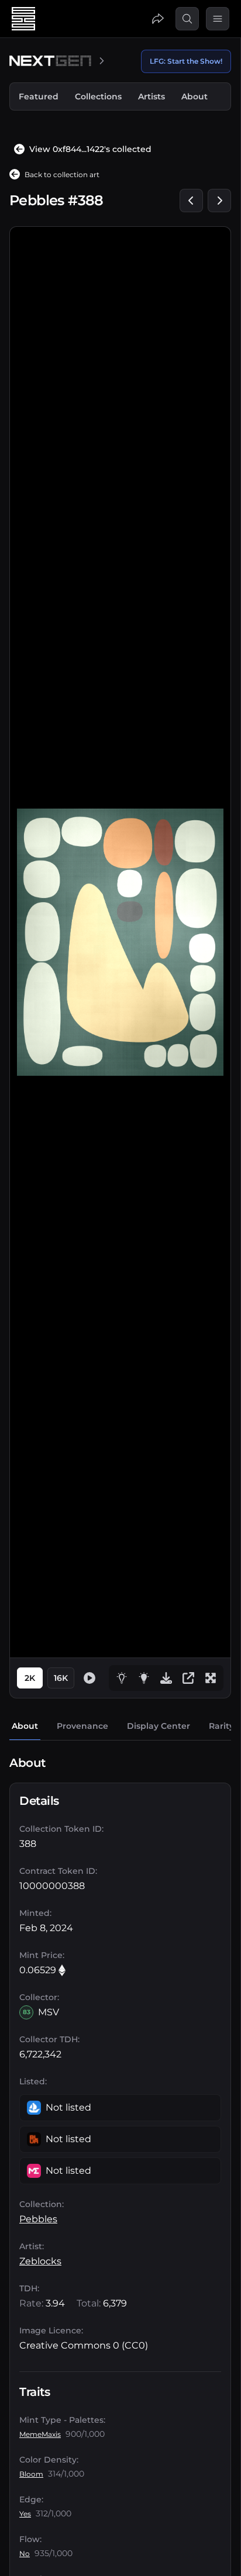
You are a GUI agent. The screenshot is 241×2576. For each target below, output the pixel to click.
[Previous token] (191, 201)
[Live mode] (89, 1678)
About (194, 96)
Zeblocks (40, 2261)
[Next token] (219, 201)
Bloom (31, 2474)
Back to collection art (62, 175)
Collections (98, 96)
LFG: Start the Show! (186, 61)
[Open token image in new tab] (188, 1678)
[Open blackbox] (122, 1678)
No (25, 2553)
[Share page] (158, 19)
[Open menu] (218, 19)
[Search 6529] (187, 19)
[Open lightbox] (144, 1678)
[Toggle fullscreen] (211, 1678)
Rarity (221, 1726)
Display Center (159, 1726)
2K (30, 1678)
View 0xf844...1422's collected (90, 149)
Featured (39, 96)
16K (61, 1678)
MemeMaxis (40, 2434)
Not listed (68, 2107)
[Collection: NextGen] (58, 61)
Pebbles (38, 2219)
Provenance (82, 1726)
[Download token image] (166, 1678)
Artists (152, 96)
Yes (25, 2514)
